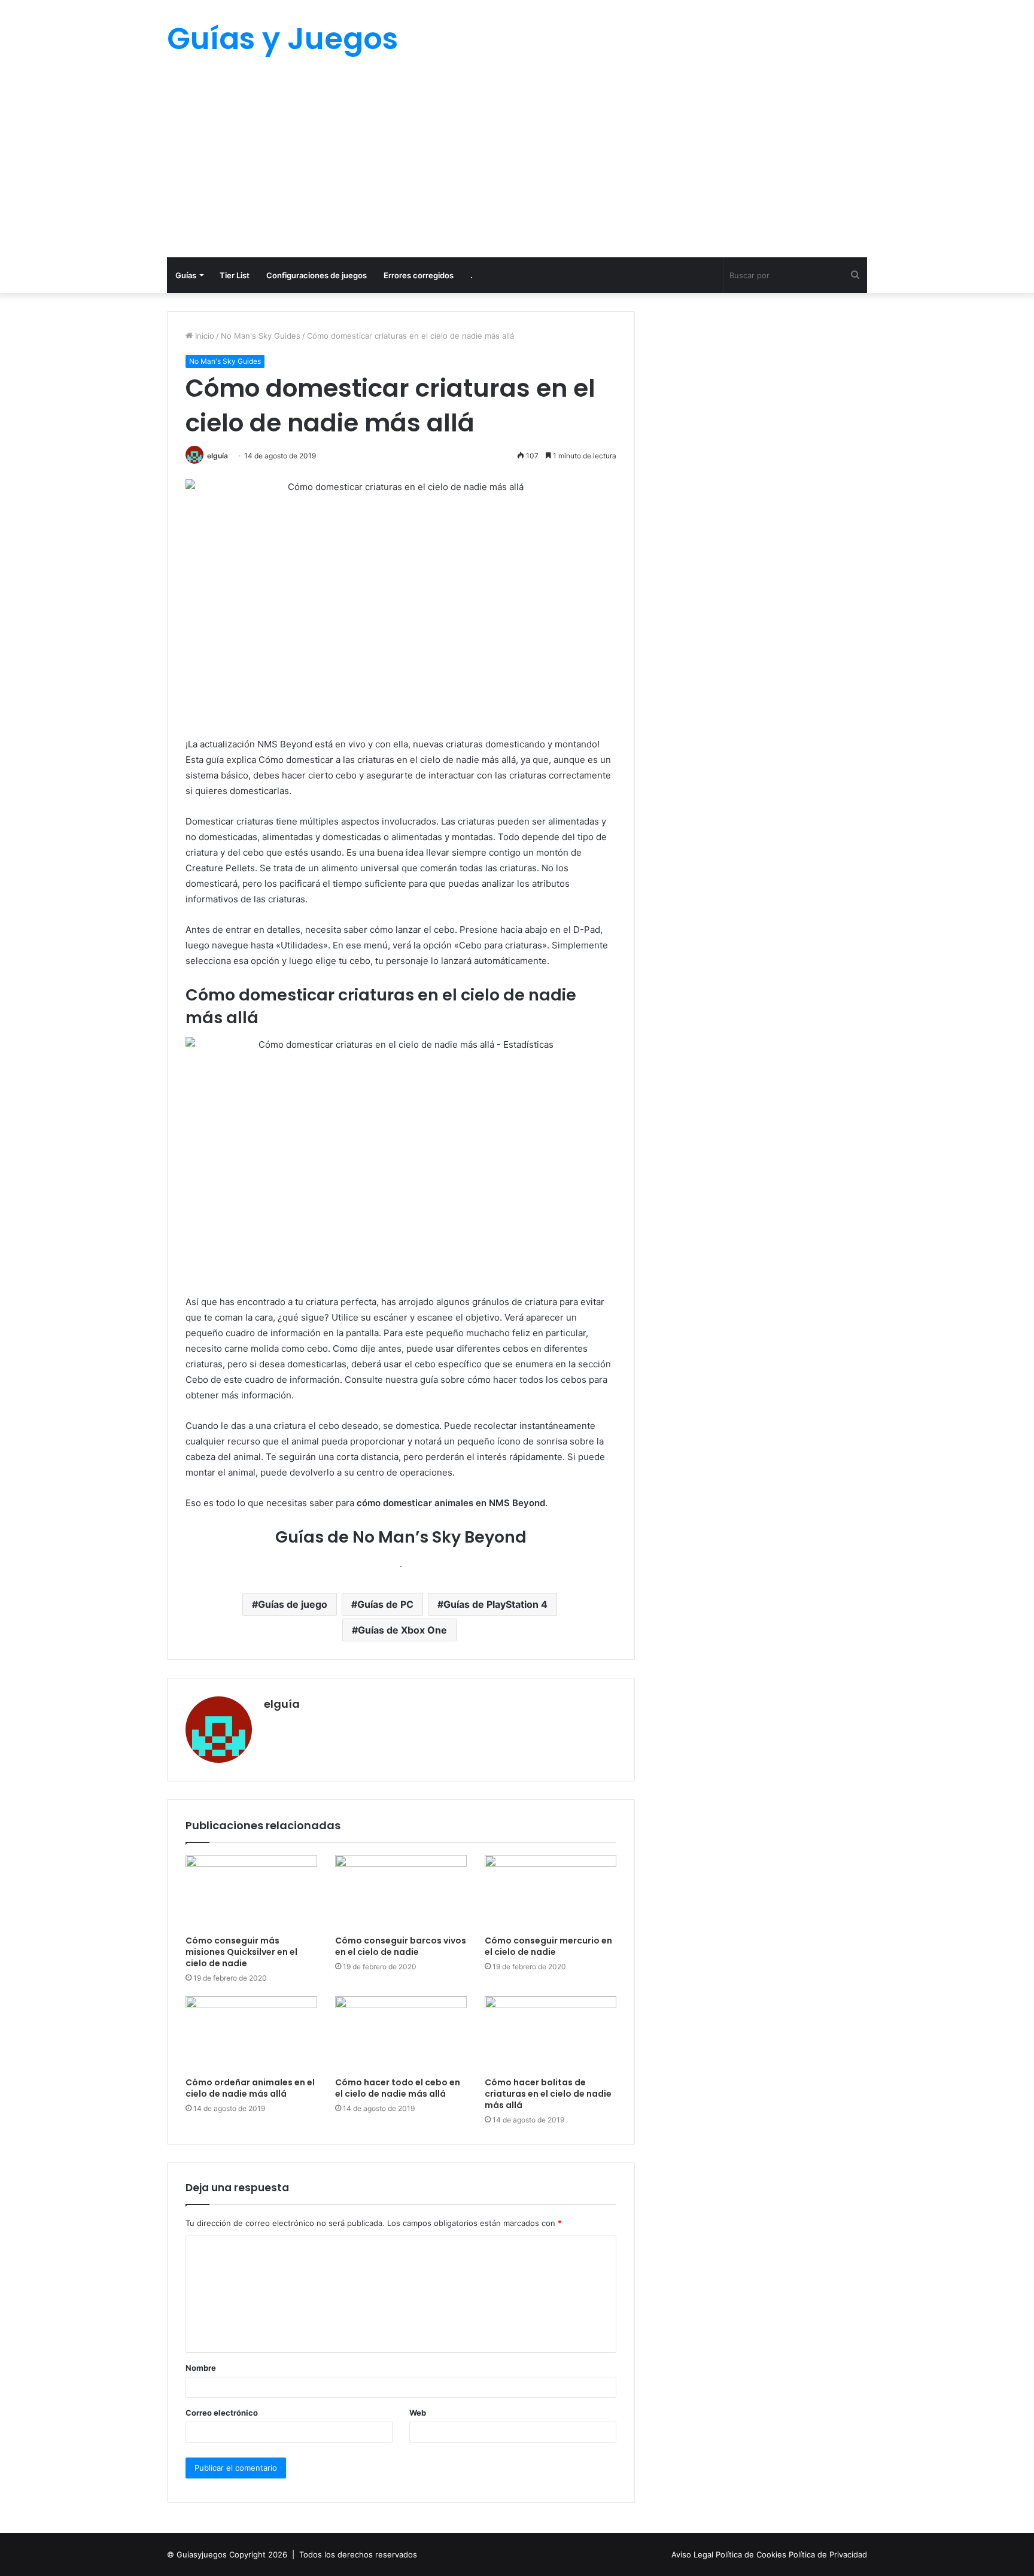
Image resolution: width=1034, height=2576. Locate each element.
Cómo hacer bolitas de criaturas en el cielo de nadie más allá (548, 2094)
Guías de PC (385, 1604)
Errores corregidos (419, 275)
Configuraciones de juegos (317, 275)
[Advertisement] (517, 168)
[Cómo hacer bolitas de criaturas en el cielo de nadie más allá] (551, 2033)
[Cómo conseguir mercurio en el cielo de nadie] (551, 1892)
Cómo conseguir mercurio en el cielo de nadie (548, 1946)
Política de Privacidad (828, 2554)
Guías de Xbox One (402, 1630)
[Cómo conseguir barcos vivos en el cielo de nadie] (401, 1892)
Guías (186, 275)
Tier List (235, 275)
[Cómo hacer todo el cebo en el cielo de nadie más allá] (401, 2033)
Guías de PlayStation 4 (495, 1604)
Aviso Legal (694, 2554)
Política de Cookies (752, 2554)
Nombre (201, 2368)
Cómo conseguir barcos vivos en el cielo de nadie (401, 1946)
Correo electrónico (222, 2413)
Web (418, 2413)
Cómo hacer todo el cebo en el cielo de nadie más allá (398, 2088)
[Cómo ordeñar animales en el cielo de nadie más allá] (251, 2033)
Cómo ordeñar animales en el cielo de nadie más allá (250, 2088)
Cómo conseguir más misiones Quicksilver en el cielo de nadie (241, 1952)
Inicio (203, 336)
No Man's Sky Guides (261, 336)
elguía (218, 456)
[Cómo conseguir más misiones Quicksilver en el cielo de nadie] (251, 1892)
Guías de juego (293, 1604)
